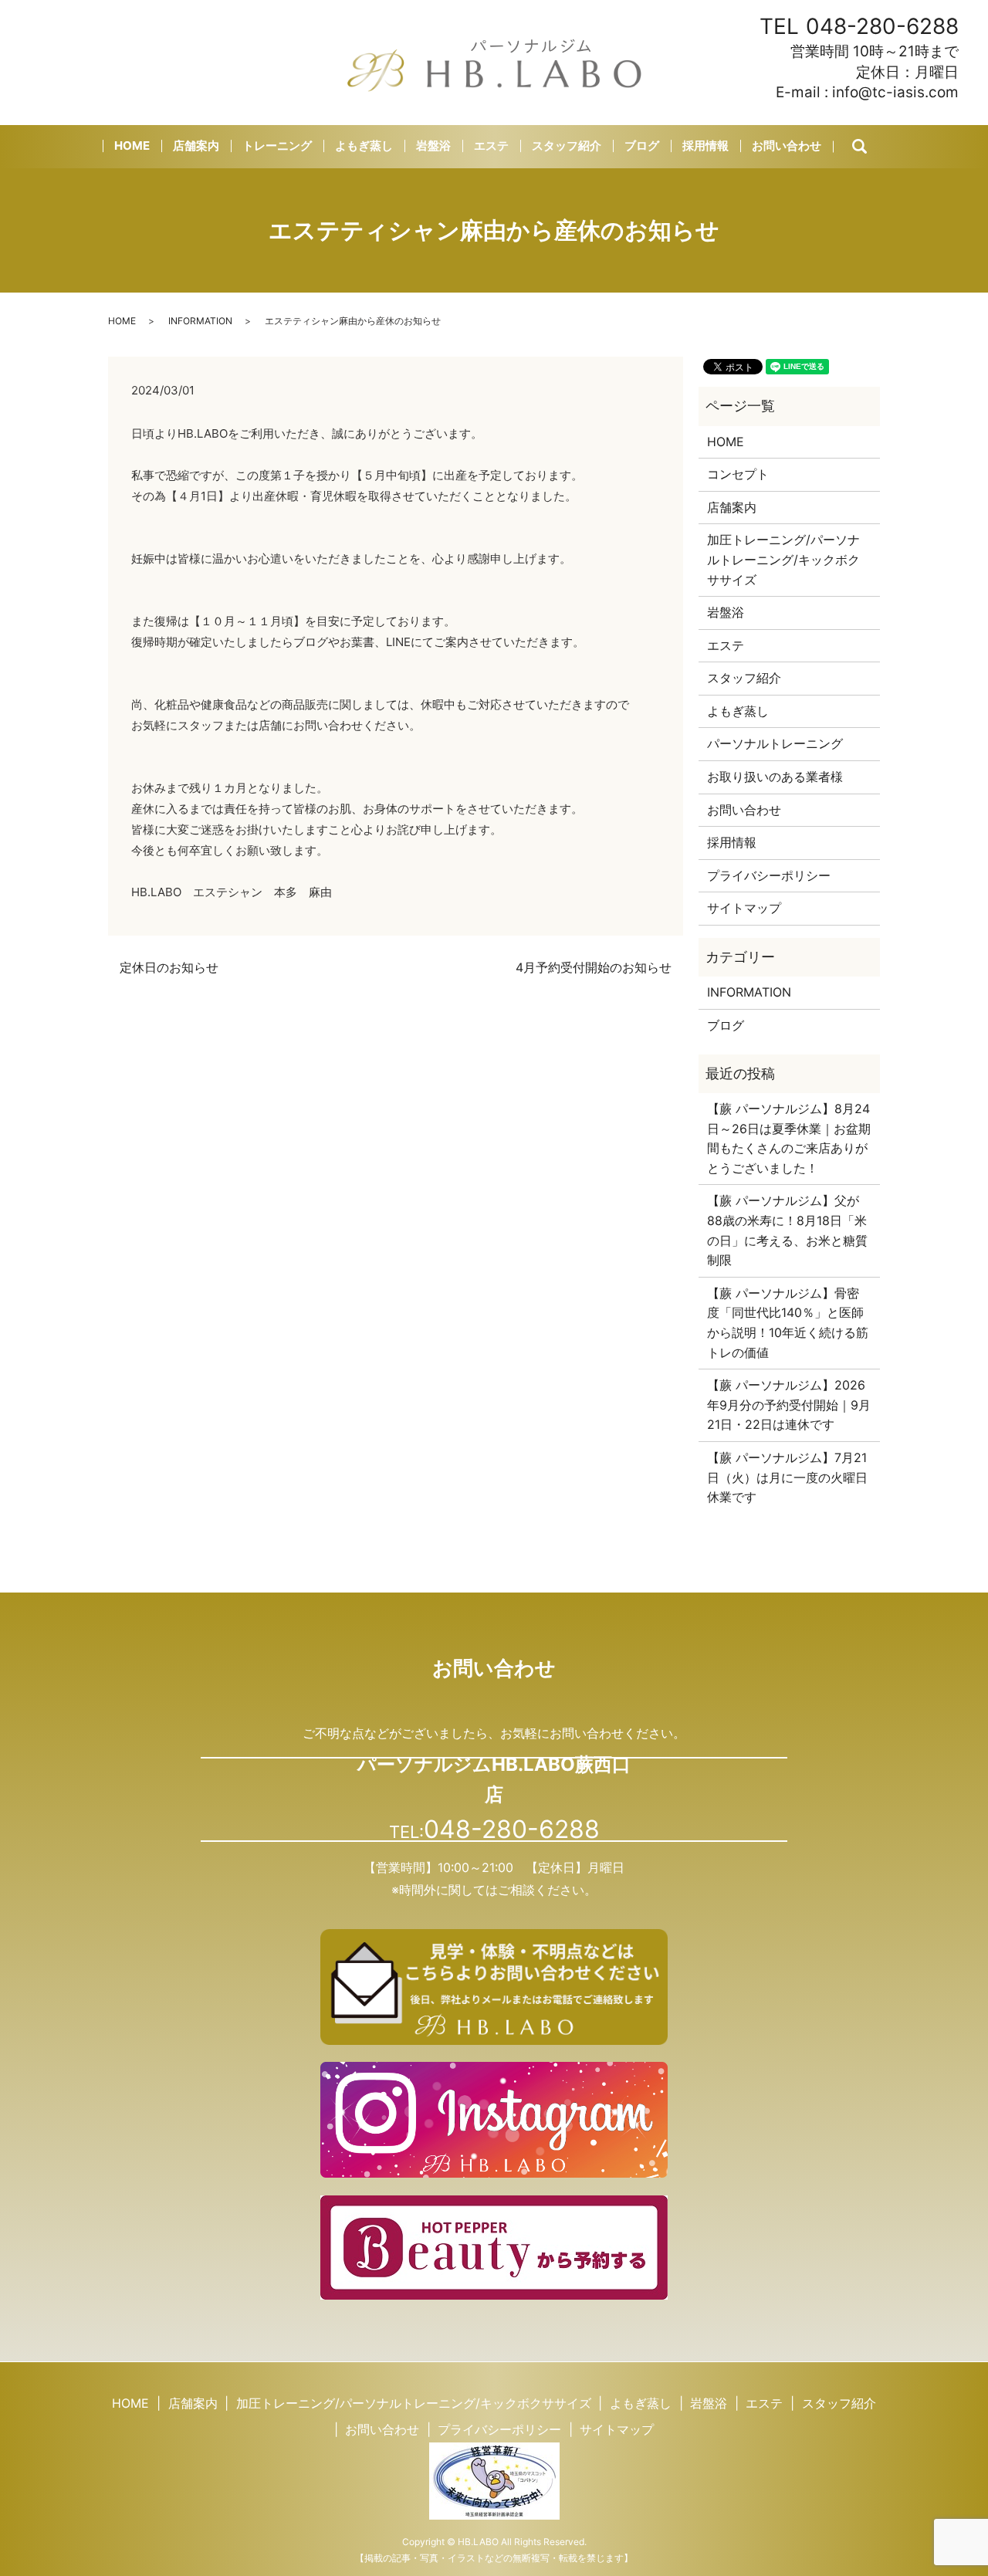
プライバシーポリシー (769, 875)
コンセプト (738, 474)
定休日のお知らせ (169, 967)
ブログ (642, 146)
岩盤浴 (433, 146)
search (873, 147)
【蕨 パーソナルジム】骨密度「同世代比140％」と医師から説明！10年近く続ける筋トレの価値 (788, 1323)
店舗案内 (196, 146)
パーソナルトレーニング (775, 743)
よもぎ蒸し (364, 146)
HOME (132, 146)
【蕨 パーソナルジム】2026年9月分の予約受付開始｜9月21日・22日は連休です (789, 1405)
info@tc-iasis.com (895, 92)
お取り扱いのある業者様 (775, 777)
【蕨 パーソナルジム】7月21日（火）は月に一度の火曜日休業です (787, 1477)
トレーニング (277, 146)
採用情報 (705, 146)
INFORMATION (200, 321)
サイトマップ (744, 908)
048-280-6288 (882, 26)
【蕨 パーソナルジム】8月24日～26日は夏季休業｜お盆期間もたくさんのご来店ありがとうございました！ (789, 1138)
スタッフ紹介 (567, 146)
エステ (491, 146)
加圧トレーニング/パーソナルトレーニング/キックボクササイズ (783, 559)
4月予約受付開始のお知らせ (594, 967)
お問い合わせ (787, 146)
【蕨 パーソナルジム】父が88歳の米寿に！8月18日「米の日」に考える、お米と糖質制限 (787, 1230)
